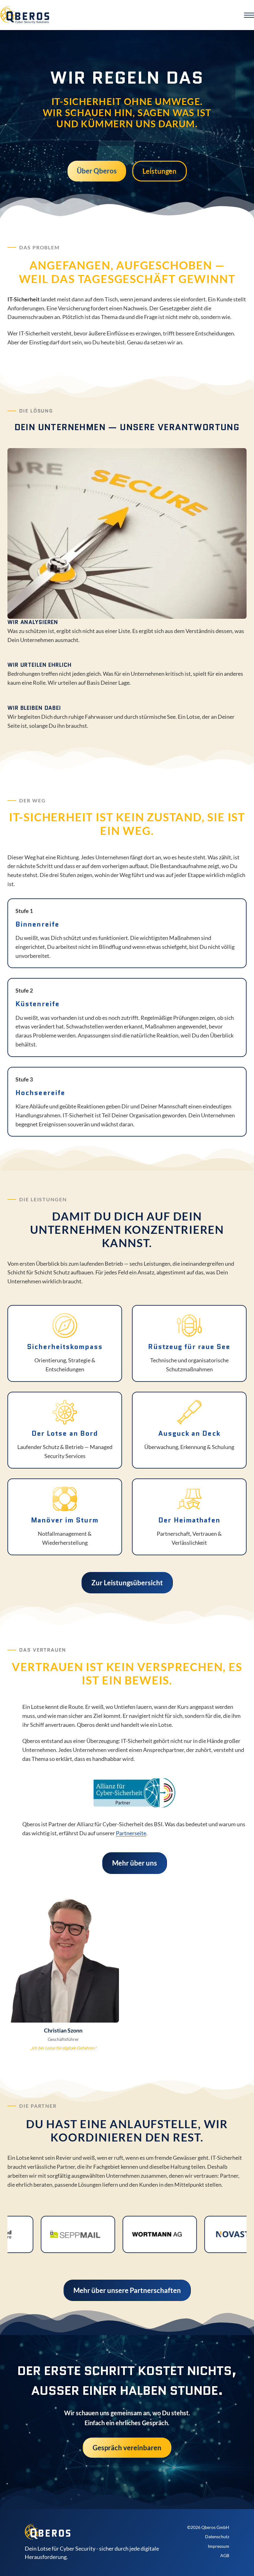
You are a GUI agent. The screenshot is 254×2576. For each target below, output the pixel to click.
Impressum (219, 2546)
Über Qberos (97, 171)
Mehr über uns (135, 1863)
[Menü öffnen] (249, 15)
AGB (225, 2555)
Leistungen (160, 171)
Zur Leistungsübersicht (127, 1583)
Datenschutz (217, 2537)
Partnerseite (131, 1833)
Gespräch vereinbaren (127, 2448)
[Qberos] (25, 15)
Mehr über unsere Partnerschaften (127, 2290)
